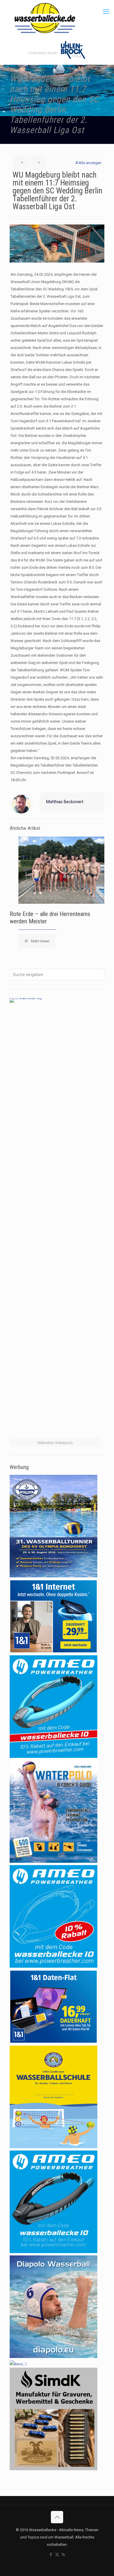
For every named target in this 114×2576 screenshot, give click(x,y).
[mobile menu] (106, 12)
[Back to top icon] (57, 2517)
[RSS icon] (63, 2555)
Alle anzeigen (90, 163)
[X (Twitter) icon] (57, 2555)
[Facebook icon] (51, 2555)
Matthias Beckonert (65, 802)
